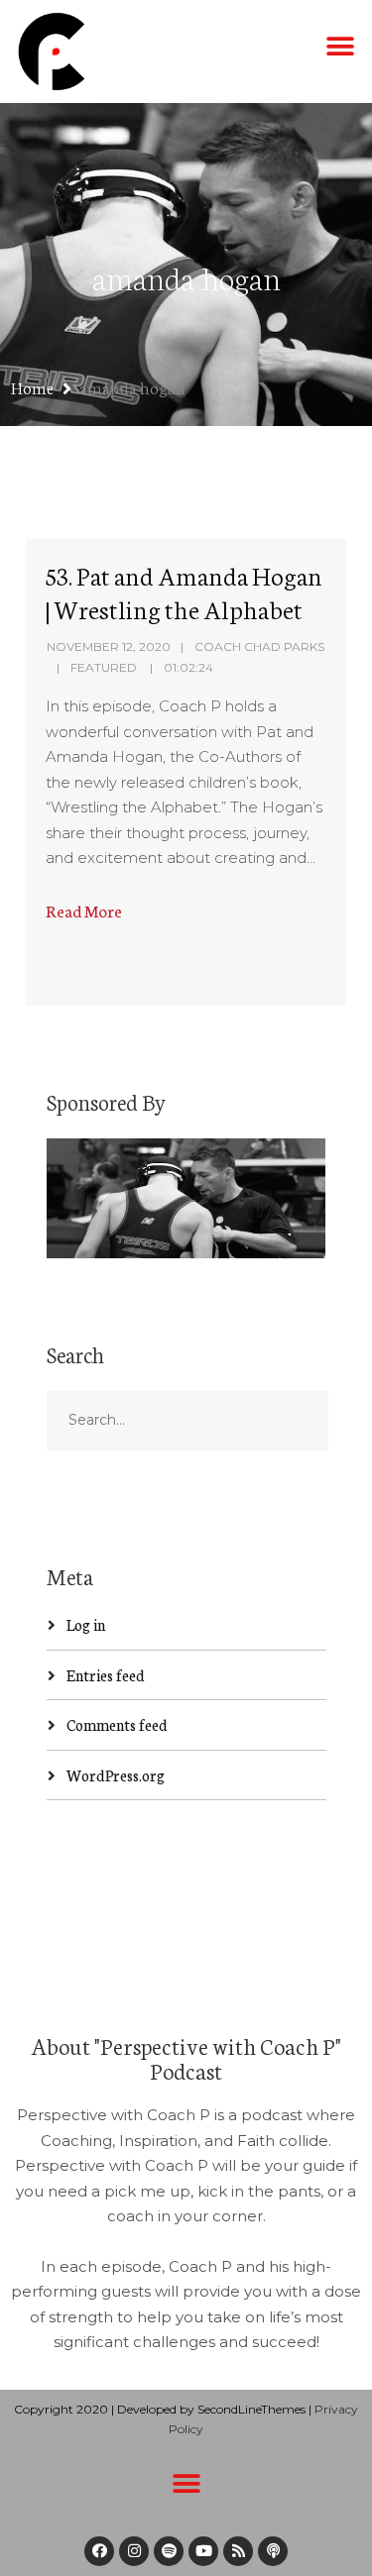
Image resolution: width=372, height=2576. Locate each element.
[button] (340, 46)
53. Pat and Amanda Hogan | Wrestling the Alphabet (184, 591)
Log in (86, 1624)
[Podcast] (273, 2551)
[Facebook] (99, 2551)
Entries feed (106, 1675)
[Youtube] (203, 2551)
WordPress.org (116, 1775)
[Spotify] (169, 2551)
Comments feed (117, 1724)
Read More (84, 910)
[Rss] (238, 2551)
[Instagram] (134, 2551)
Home (32, 387)
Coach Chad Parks (259, 646)
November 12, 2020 (109, 646)
